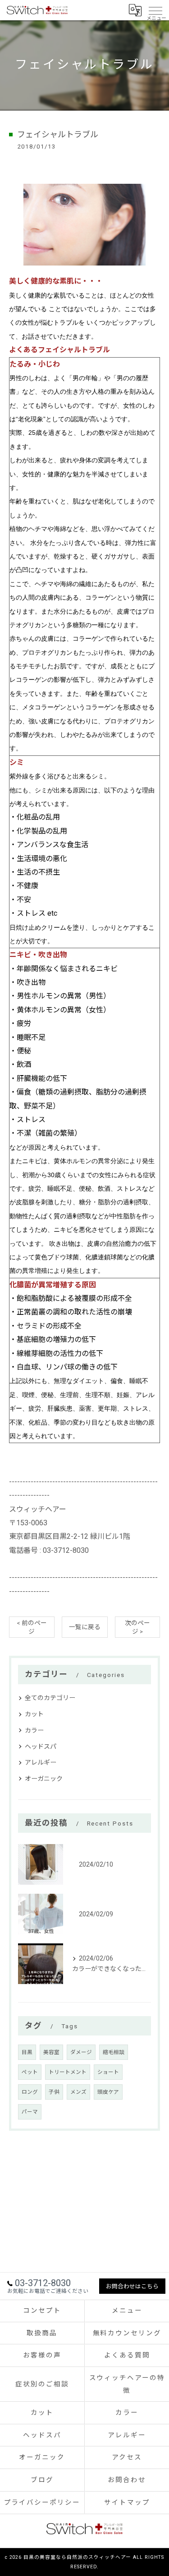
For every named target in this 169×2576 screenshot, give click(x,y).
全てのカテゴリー (50, 1698)
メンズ (78, 2092)
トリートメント (68, 2072)
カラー (34, 1730)
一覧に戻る (85, 1627)
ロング (30, 2092)
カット (34, 1714)
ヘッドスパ (41, 1747)
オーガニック (44, 1779)
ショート (108, 2072)
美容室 (51, 2052)
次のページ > (137, 1627)
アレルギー (41, 1762)
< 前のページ (32, 1627)
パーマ (30, 2112)
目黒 (27, 2052)
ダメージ (81, 2052)
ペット (30, 2072)
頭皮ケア (108, 2092)
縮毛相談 (114, 2052)
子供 (54, 2092)
